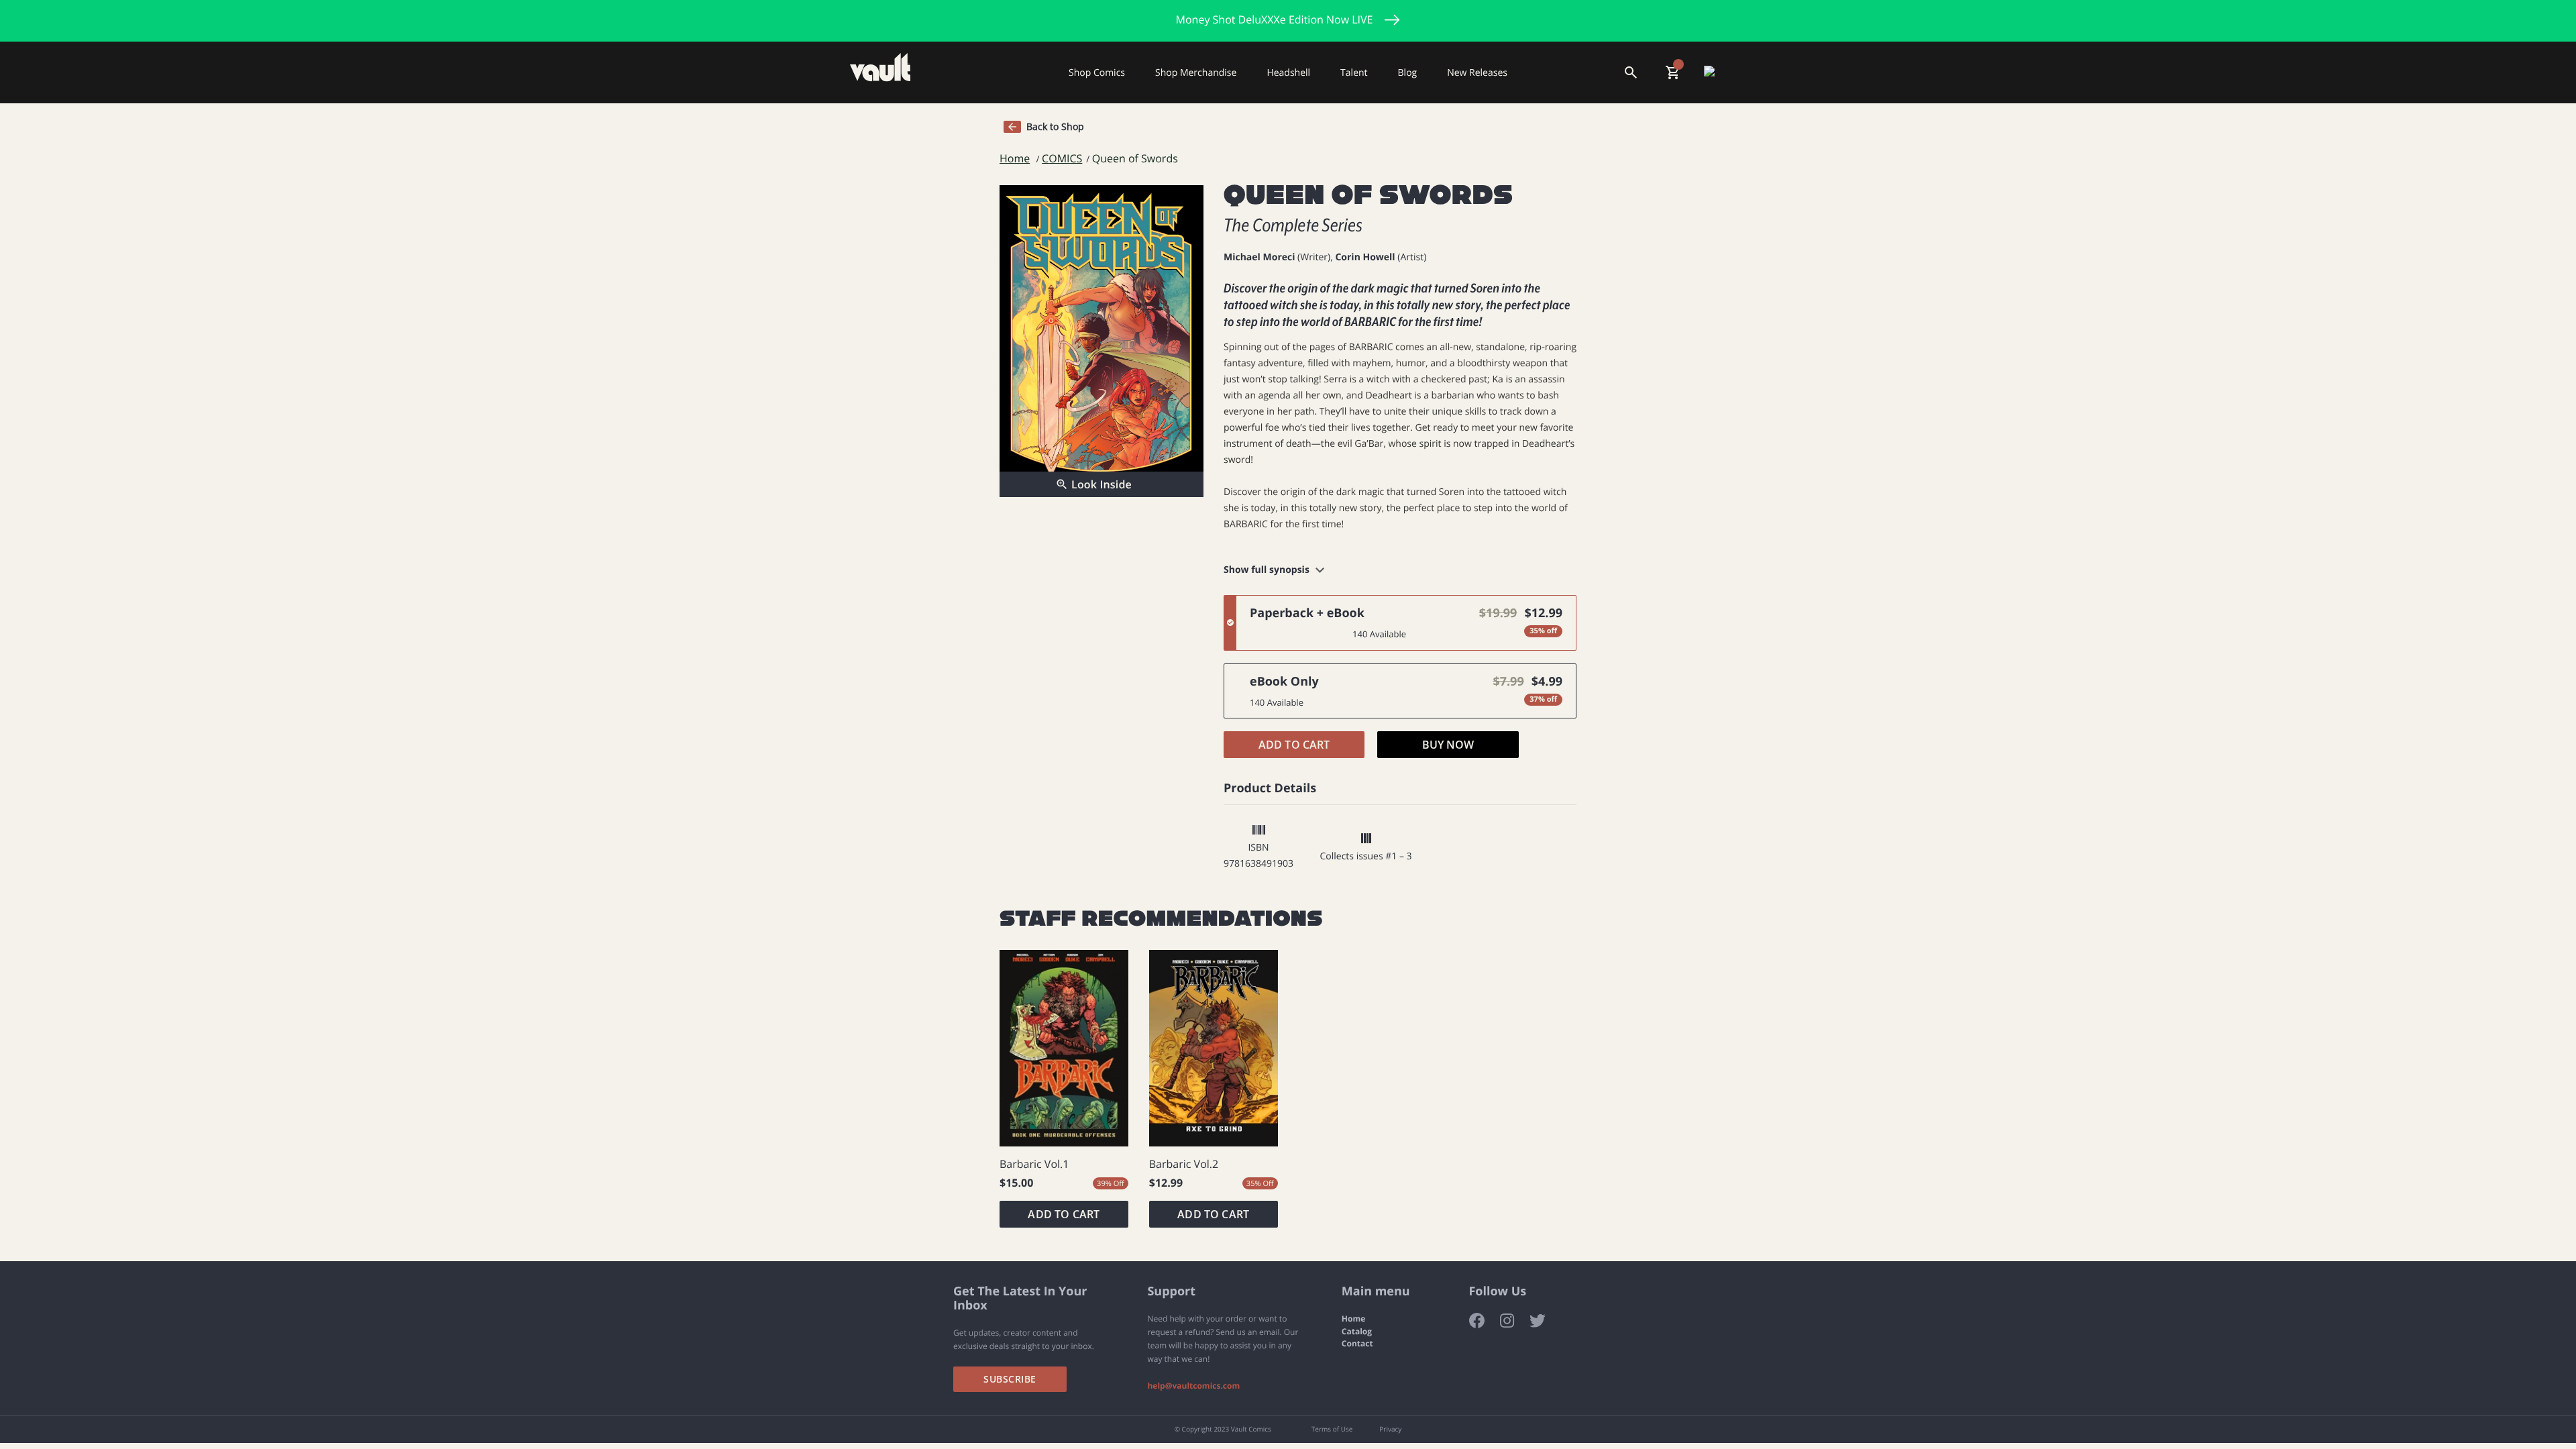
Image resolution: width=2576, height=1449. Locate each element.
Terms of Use (1332, 1430)
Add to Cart (1294, 745)
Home (1015, 159)
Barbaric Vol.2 (1184, 1164)
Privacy (1390, 1430)
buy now (1448, 745)
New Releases (1477, 72)
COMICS (1062, 159)
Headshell (1288, 72)
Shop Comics (1097, 72)
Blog (1408, 72)
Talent (1354, 72)
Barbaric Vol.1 (1034, 1164)
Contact (1357, 1344)
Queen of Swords (1135, 159)
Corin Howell (1365, 257)
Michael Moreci (1259, 257)
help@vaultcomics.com (1193, 1386)
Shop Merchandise (1196, 72)
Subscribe (1010, 1379)
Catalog (1357, 1332)
